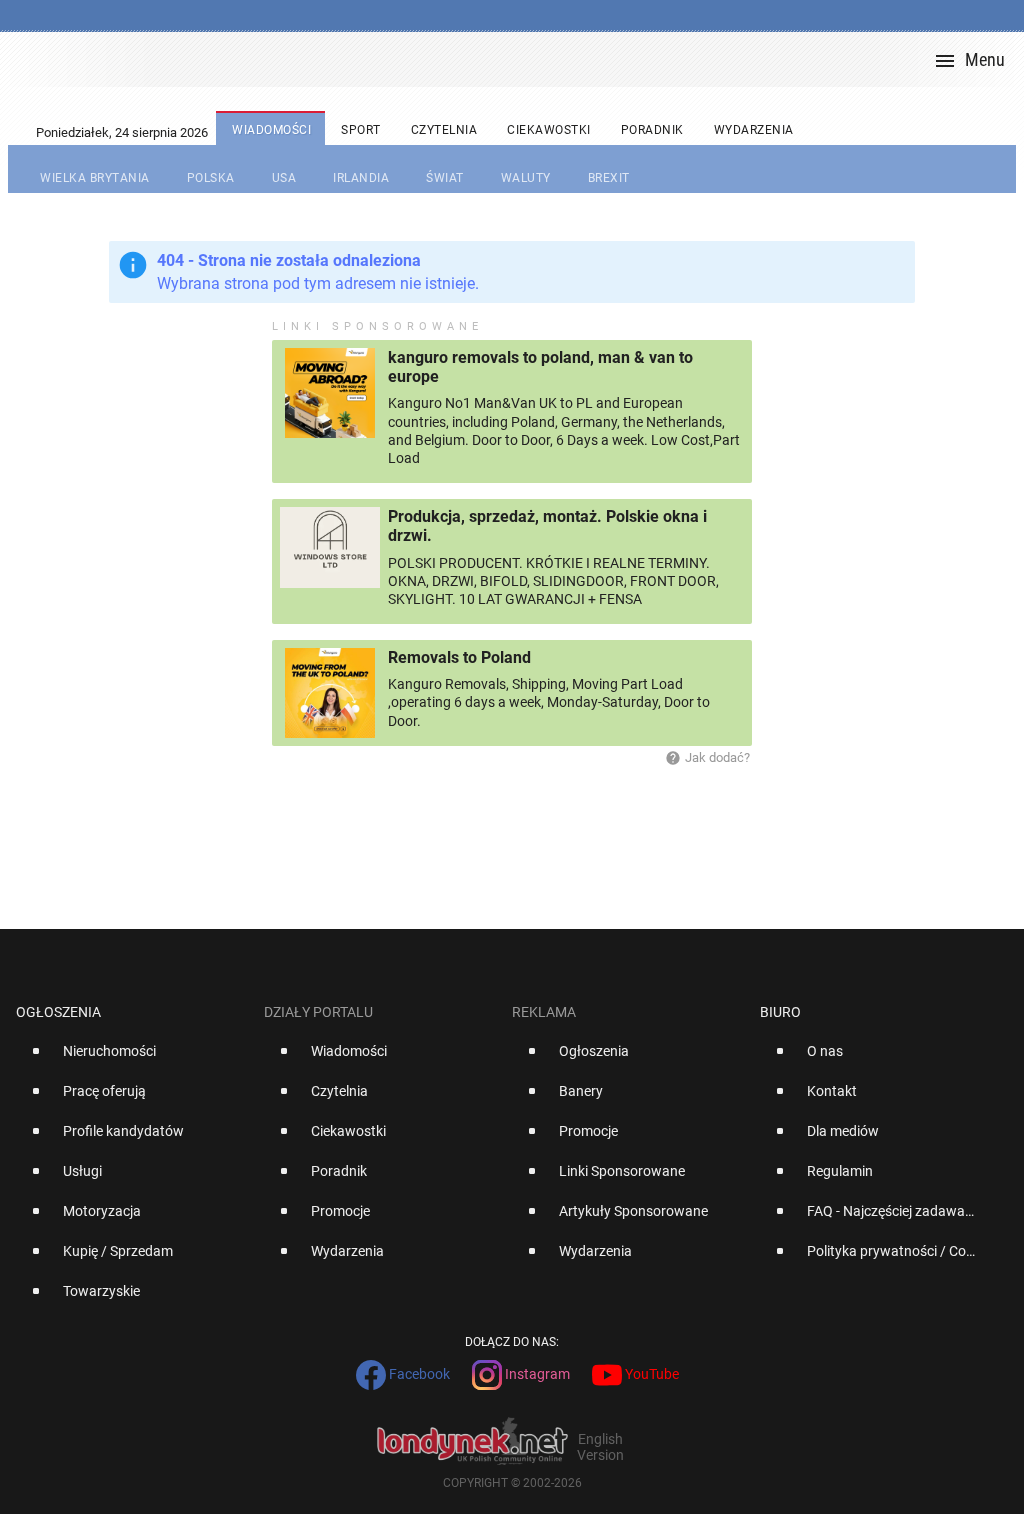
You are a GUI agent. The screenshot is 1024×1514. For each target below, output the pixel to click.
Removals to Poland (459, 657)
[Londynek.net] (520, 59)
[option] (132, 1059)
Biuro (780, 1012)
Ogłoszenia (58, 1012)
